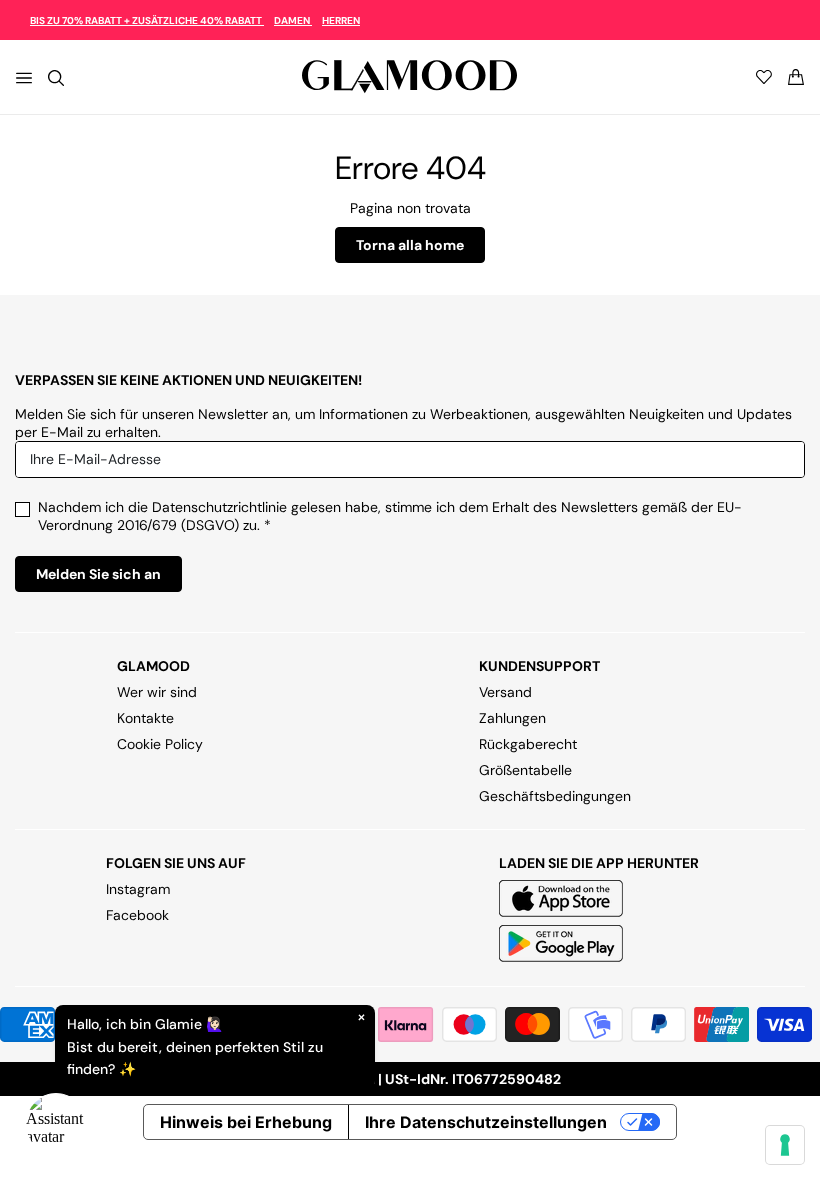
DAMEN (293, 20)
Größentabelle (525, 770)
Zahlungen (512, 718)
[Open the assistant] (56, 1124)
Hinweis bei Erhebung (246, 1122)
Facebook (137, 915)
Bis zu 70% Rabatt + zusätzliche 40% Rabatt (147, 20)
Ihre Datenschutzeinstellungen (486, 1122)
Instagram (138, 889)
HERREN (341, 20)
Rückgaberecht (528, 744)
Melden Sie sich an (98, 574)
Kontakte (145, 718)
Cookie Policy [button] (160, 744)
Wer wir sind (157, 692)
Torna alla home (410, 245)
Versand (505, 692)
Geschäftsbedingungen (555, 796)
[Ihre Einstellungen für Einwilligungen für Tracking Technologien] (785, 1145)
